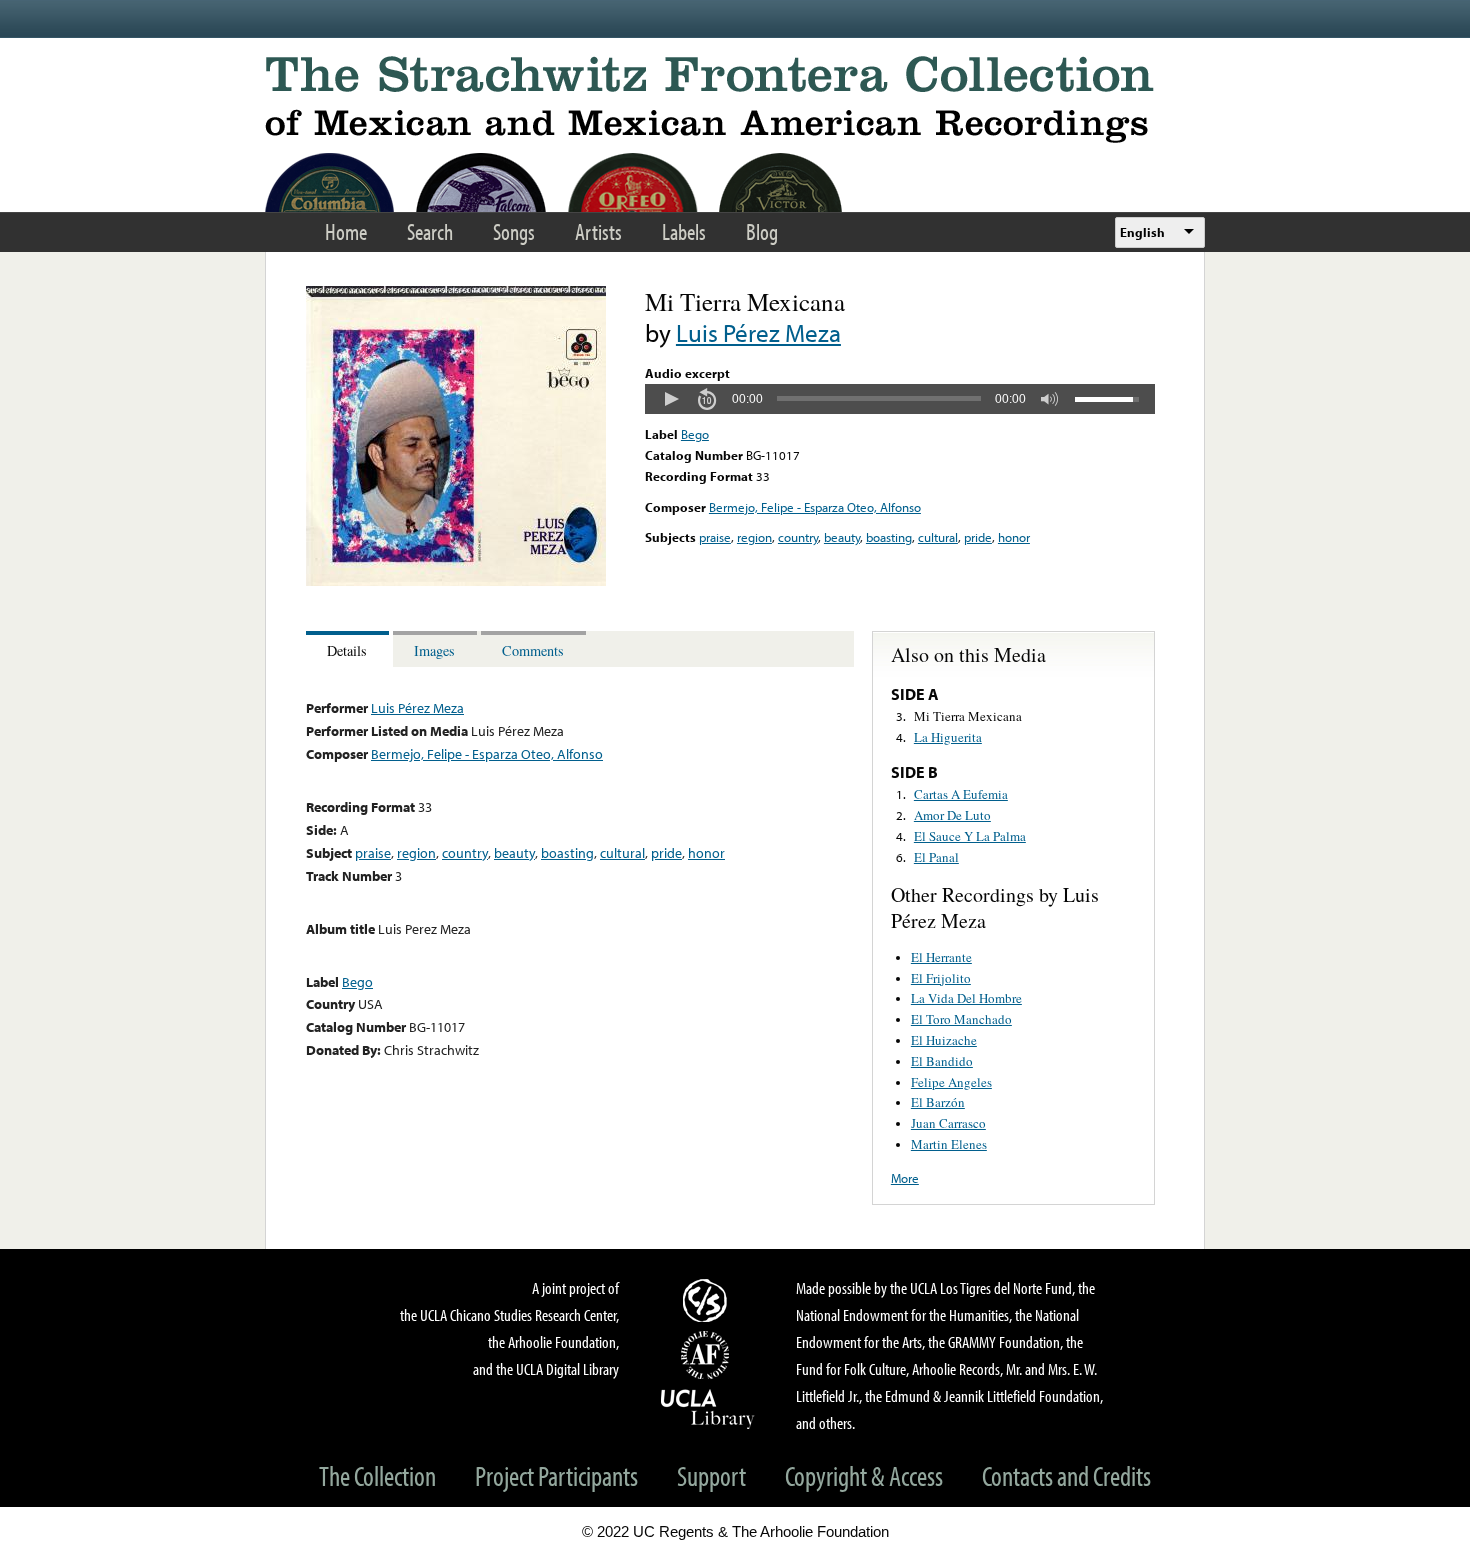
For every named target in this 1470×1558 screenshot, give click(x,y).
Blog (762, 231)
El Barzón (938, 1102)
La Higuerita (948, 737)
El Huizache (944, 1040)
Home (346, 231)
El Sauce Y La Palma (970, 836)
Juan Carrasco (948, 1123)
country (798, 537)
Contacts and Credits (1066, 1475)
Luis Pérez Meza (758, 332)
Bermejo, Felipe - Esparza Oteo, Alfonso (815, 507)
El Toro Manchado (961, 1019)
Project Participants (556, 1475)
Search (430, 231)
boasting (889, 537)
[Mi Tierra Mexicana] (456, 581)
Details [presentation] (347, 650)
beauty (842, 537)
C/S (708, 1300)
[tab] (349, 649)
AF (708, 1355)
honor (1014, 537)
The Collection (377, 1475)
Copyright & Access (864, 1475)
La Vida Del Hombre (966, 998)
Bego (695, 434)
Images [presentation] (434, 650)
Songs (514, 231)
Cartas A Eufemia (961, 794)
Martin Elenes (949, 1144)
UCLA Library (708, 1408)
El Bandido (942, 1061)
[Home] (735, 99)
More (905, 1178)
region (754, 537)
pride (978, 537)
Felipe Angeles (951, 1082)
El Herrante (941, 957)
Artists (598, 231)
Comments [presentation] (533, 650)
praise (715, 537)
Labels (684, 231)
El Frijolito (941, 978)
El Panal (936, 857)
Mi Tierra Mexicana (968, 716)
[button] (671, 399)
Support (711, 1475)
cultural (938, 537)
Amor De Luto (952, 815)
